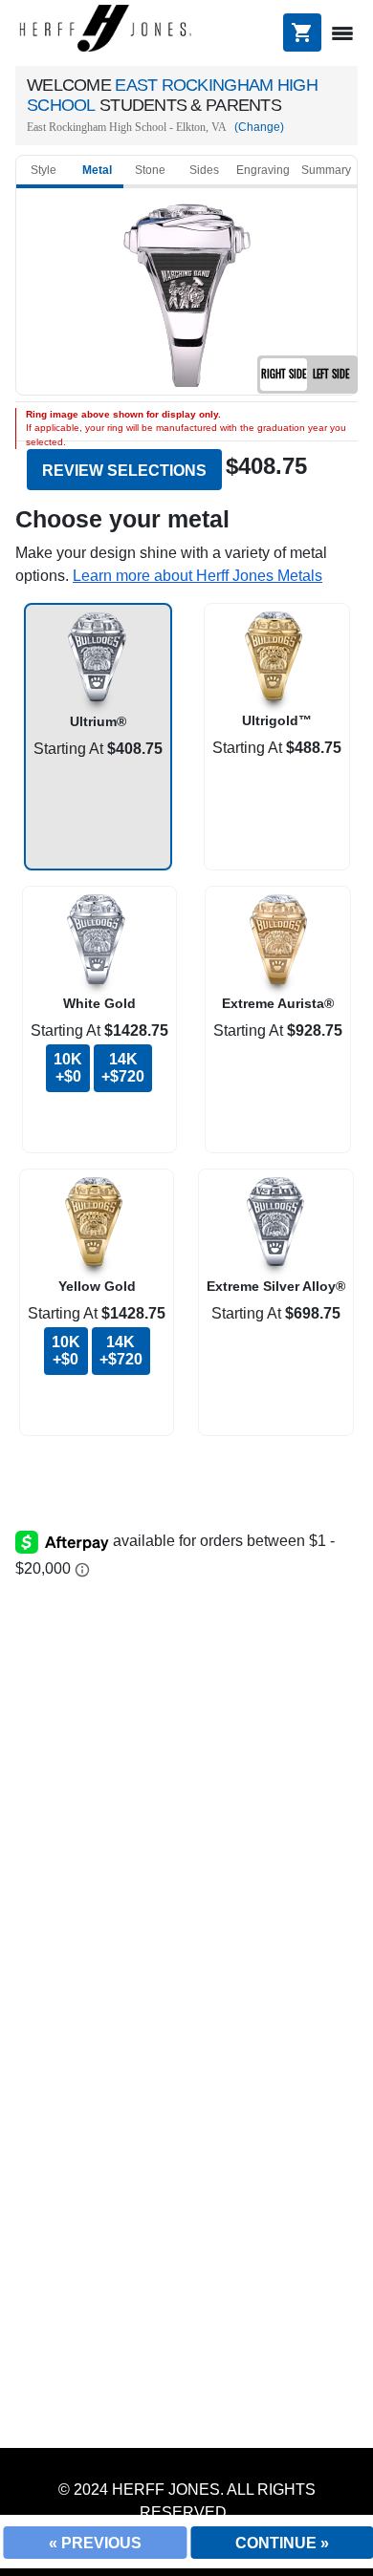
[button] (197, 576)
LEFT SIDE (331, 374)
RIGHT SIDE (284, 374)
